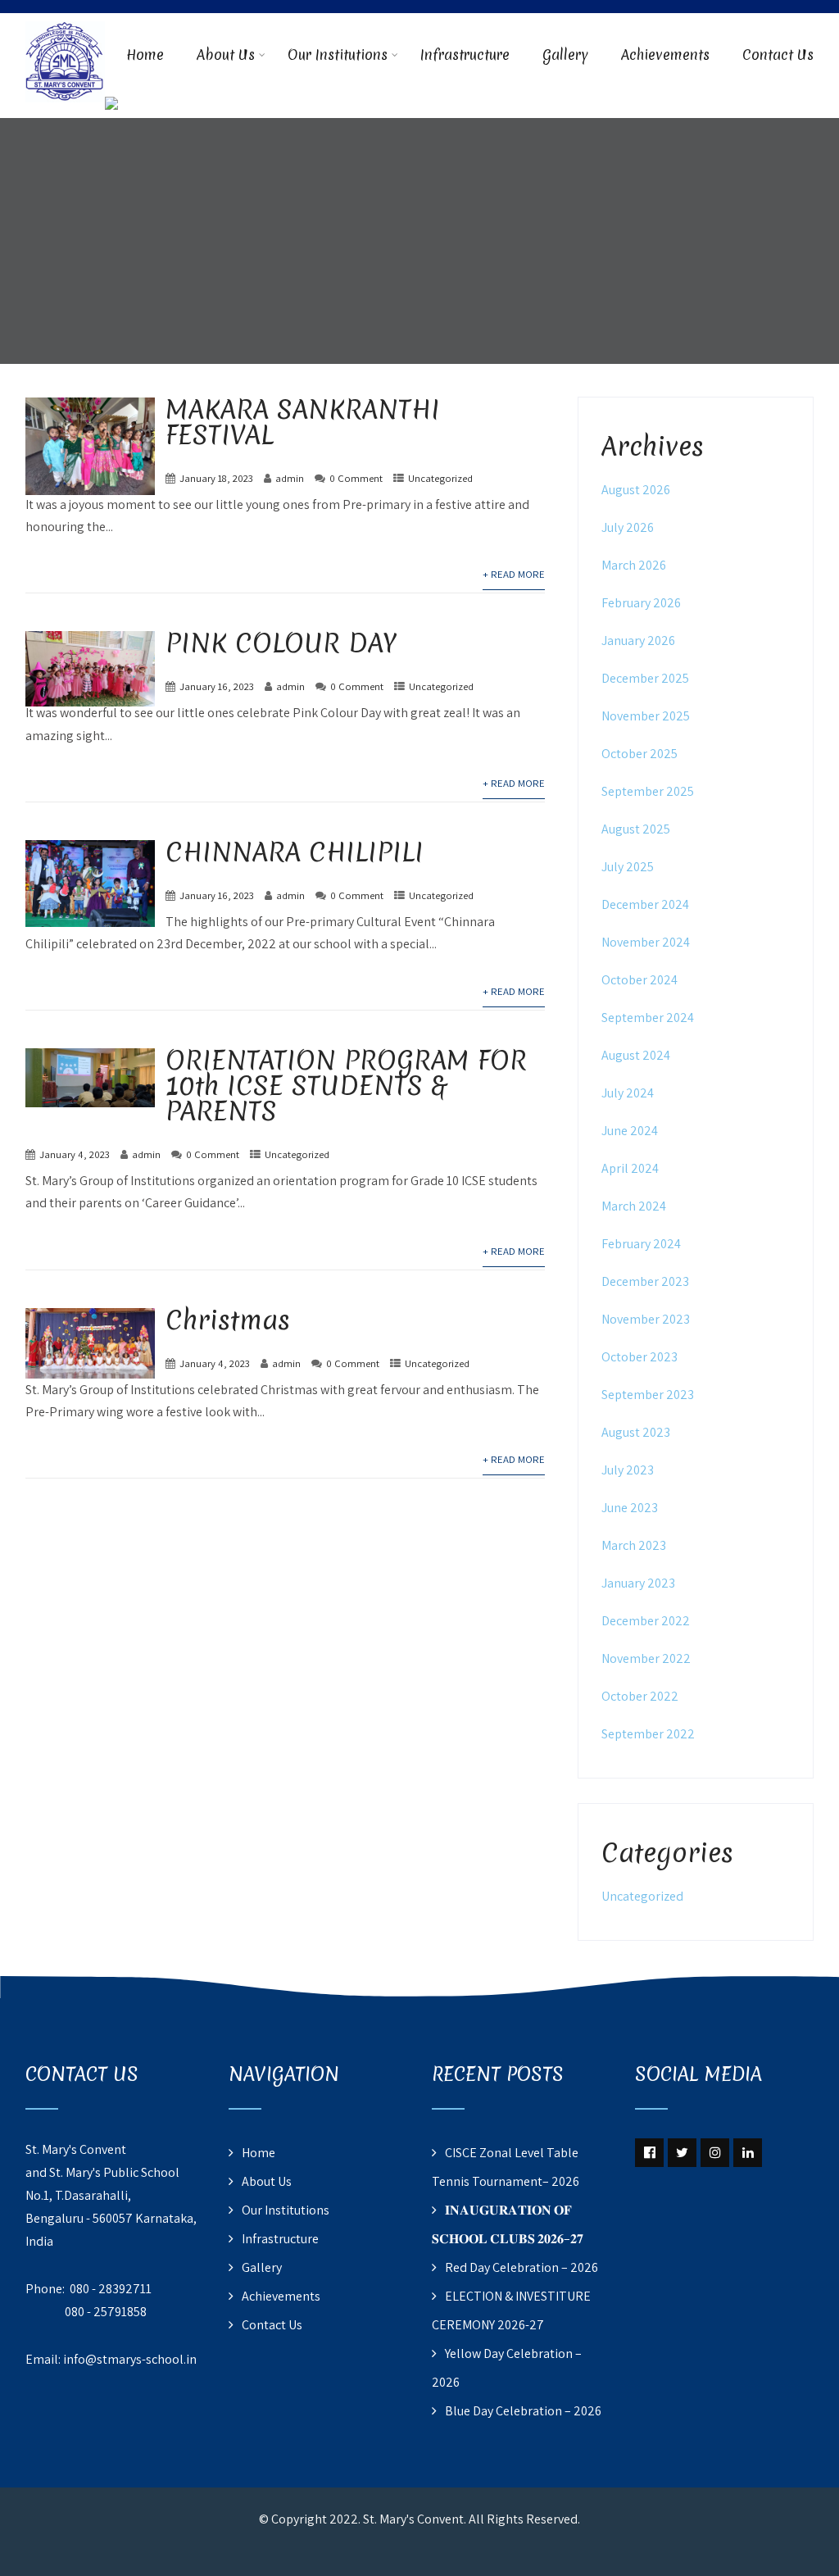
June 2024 (630, 1131)
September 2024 (648, 1018)
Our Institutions (338, 55)
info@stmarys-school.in (130, 2359)
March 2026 (634, 565)
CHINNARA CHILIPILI (295, 852)
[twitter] (682, 2153)
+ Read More (514, 574)
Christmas (228, 1320)
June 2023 (630, 1508)
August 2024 (636, 1055)
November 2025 (646, 716)
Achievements (665, 55)
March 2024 (634, 1206)
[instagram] (715, 2153)
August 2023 (636, 1432)
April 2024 (630, 1168)
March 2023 (634, 1545)
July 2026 (628, 527)
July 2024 (628, 1093)
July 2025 (628, 867)
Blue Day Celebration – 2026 (523, 2411)
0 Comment (356, 478)
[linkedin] (748, 2153)
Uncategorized (440, 478)
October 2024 (639, 980)
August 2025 (636, 829)
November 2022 (646, 1658)
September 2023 (648, 1395)
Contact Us (778, 55)
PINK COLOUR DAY (281, 643)
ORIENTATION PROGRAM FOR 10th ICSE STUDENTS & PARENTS (346, 1086)
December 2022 (646, 1621)
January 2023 (638, 1583)
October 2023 (639, 1357)
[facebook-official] (649, 2153)
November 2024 (646, 942)
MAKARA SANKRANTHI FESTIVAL (303, 422)
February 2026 (641, 603)
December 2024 (645, 904)
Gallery (565, 55)
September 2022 (648, 1734)
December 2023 (645, 1281)
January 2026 (638, 641)
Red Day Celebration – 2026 (522, 2267)
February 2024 (641, 1244)
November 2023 (646, 1319)
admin (290, 478)
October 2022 (640, 1696)
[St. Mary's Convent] (65, 23)
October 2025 (639, 754)
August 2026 (636, 490)
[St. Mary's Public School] (111, 107)
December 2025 (645, 678)
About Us (226, 55)
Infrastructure (465, 55)
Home (145, 55)
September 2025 (648, 791)
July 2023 (628, 1470)
